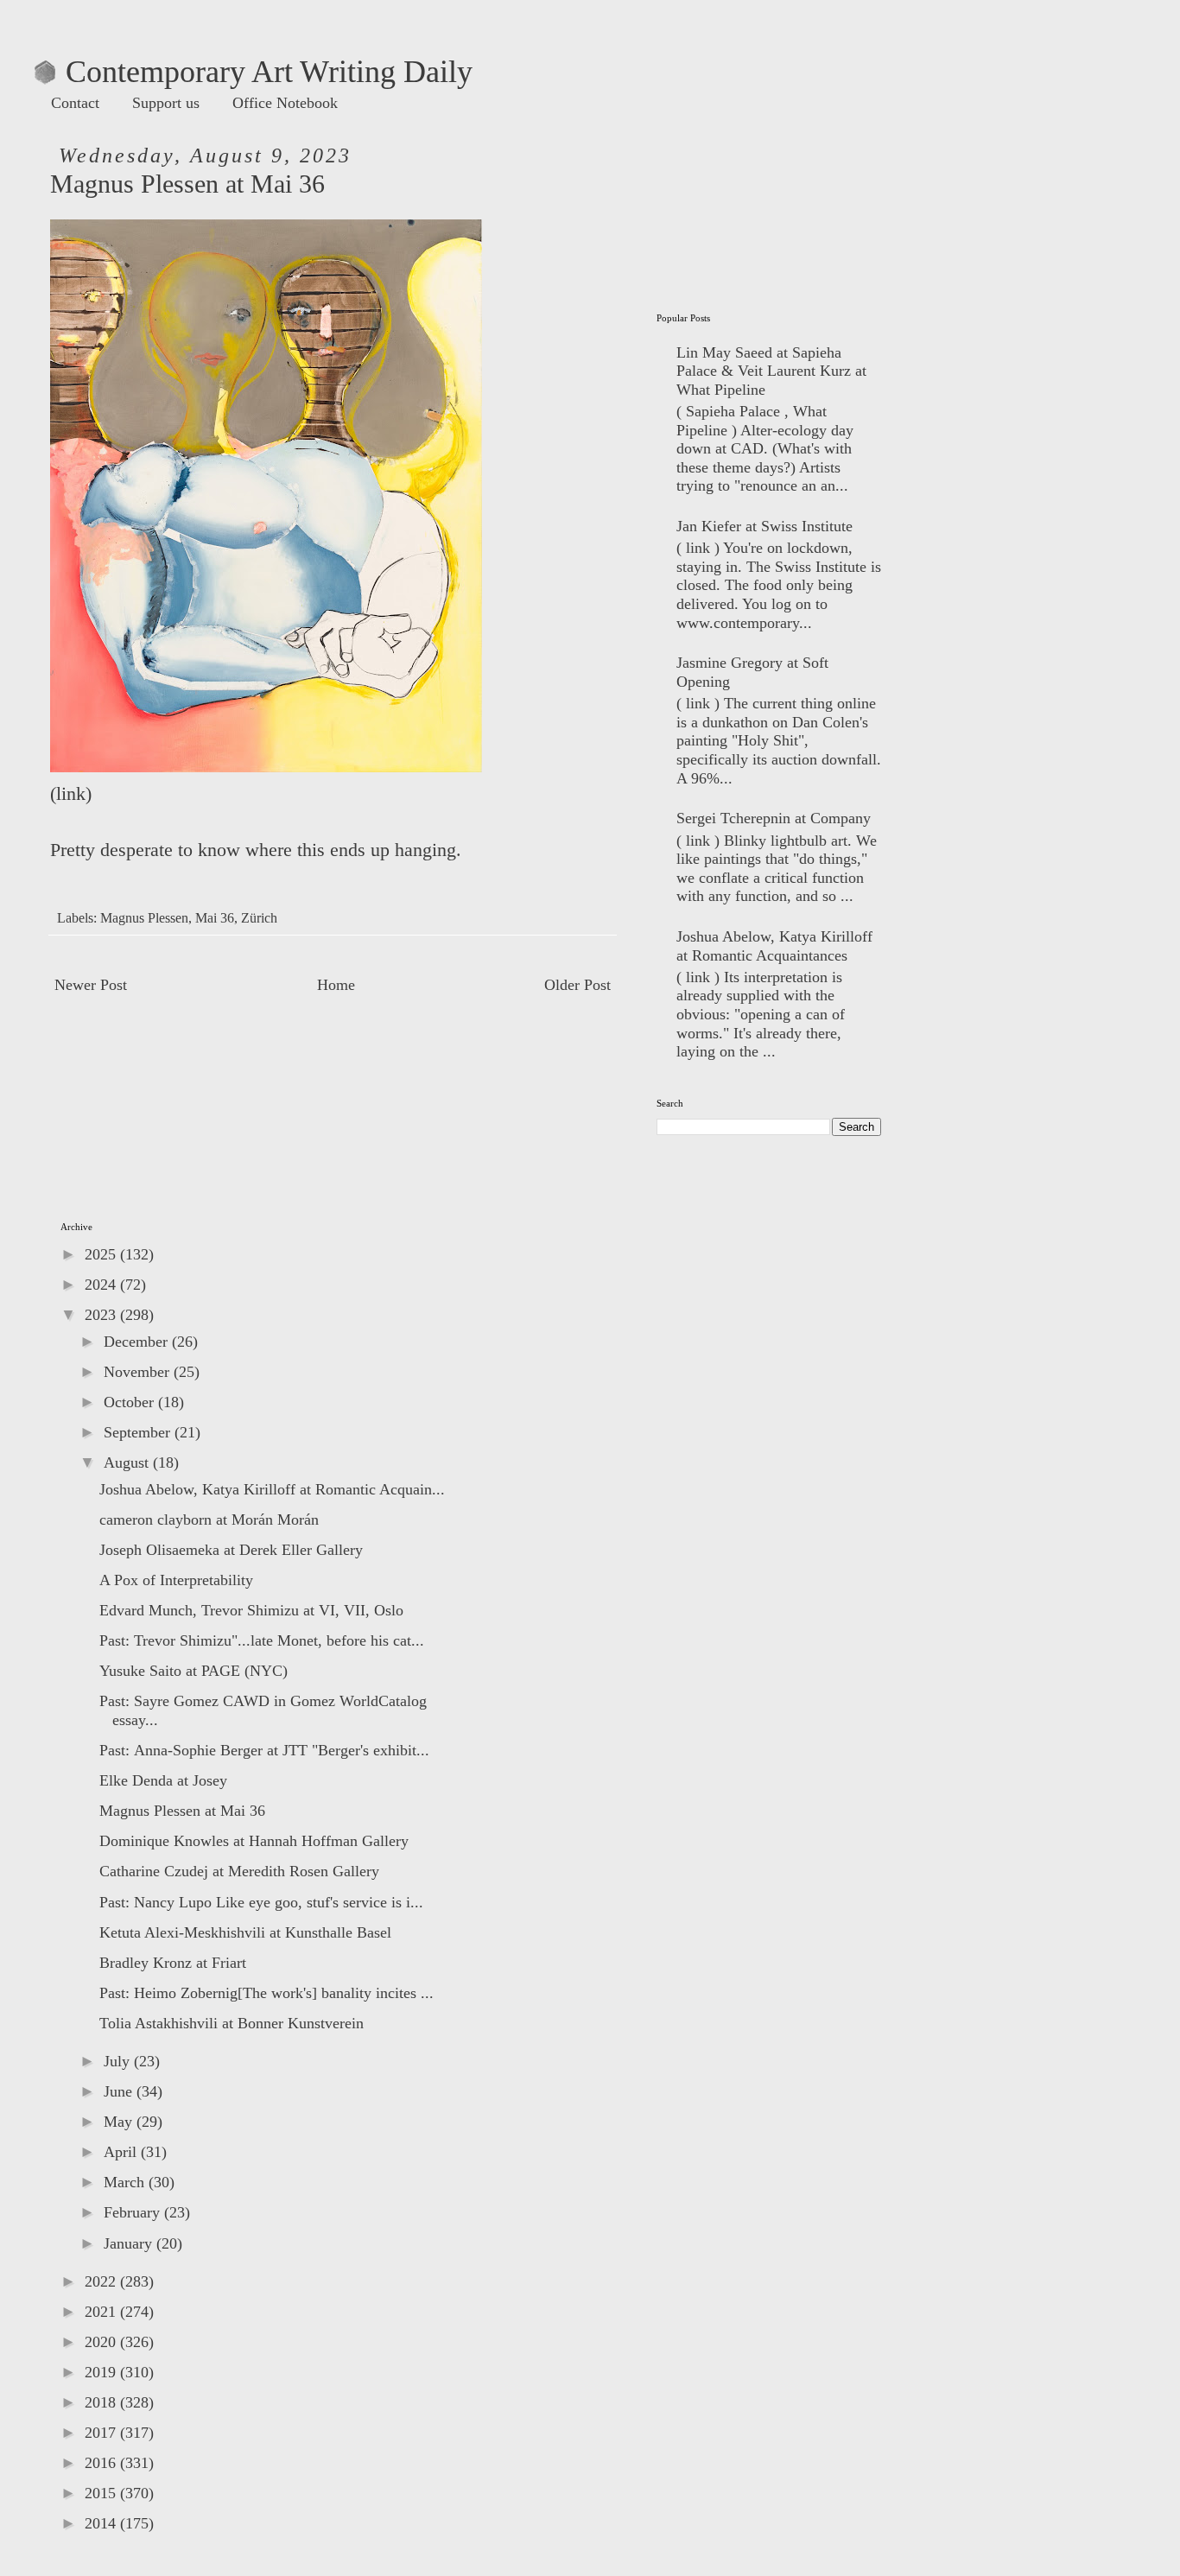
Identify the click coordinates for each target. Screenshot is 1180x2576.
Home (336, 985)
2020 (102, 2342)
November (139, 1372)
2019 (102, 2372)
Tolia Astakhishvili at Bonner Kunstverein (232, 2023)
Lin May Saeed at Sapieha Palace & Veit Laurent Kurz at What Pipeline (771, 371)
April (122, 2152)
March (126, 2182)
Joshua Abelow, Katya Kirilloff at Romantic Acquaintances (774, 946)
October (131, 1402)
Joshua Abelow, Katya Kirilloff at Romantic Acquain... (272, 1489)
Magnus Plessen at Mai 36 (182, 1811)
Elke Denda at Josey (163, 1780)
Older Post (577, 985)
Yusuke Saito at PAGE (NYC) (193, 1671)
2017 (102, 2433)
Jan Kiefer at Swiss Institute (764, 526)
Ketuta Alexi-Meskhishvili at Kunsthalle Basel (245, 1932)
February (134, 2212)
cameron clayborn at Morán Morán (209, 1520)
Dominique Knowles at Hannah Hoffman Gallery (254, 1841)
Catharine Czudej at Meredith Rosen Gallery (239, 1871)
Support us (166, 103)
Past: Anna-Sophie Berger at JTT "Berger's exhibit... (264, 1750)
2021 (102, 2312)
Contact (75, 103)
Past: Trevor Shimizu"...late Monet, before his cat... (262, 1640)
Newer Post (91, 985)
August (128, 1462)
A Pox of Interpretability (176, 1580)
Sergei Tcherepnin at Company (774, 818)
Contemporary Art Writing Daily (254, 72)
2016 (102, 2463)
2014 (102, 2523)
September (139, 1432)
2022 (102, 2281)
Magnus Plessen (144, 918)
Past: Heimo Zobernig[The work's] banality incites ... (266, 1993)
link (71, 794)
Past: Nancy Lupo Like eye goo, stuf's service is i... (261, 1902)
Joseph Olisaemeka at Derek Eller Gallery (231, 1550)
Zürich (259, 918)
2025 (102, 1254)
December (138, 1342)
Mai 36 (215, 918)
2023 (102, 1315)
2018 (102, 2402)
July (119, 2061)
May (120, 2122)
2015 (102, 2493)
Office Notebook (285, 103)
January (130, 2243)
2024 (102, 1285)
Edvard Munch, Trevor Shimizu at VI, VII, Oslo (251, 1610)
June (120, 2091)
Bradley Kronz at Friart (173, 1963)
